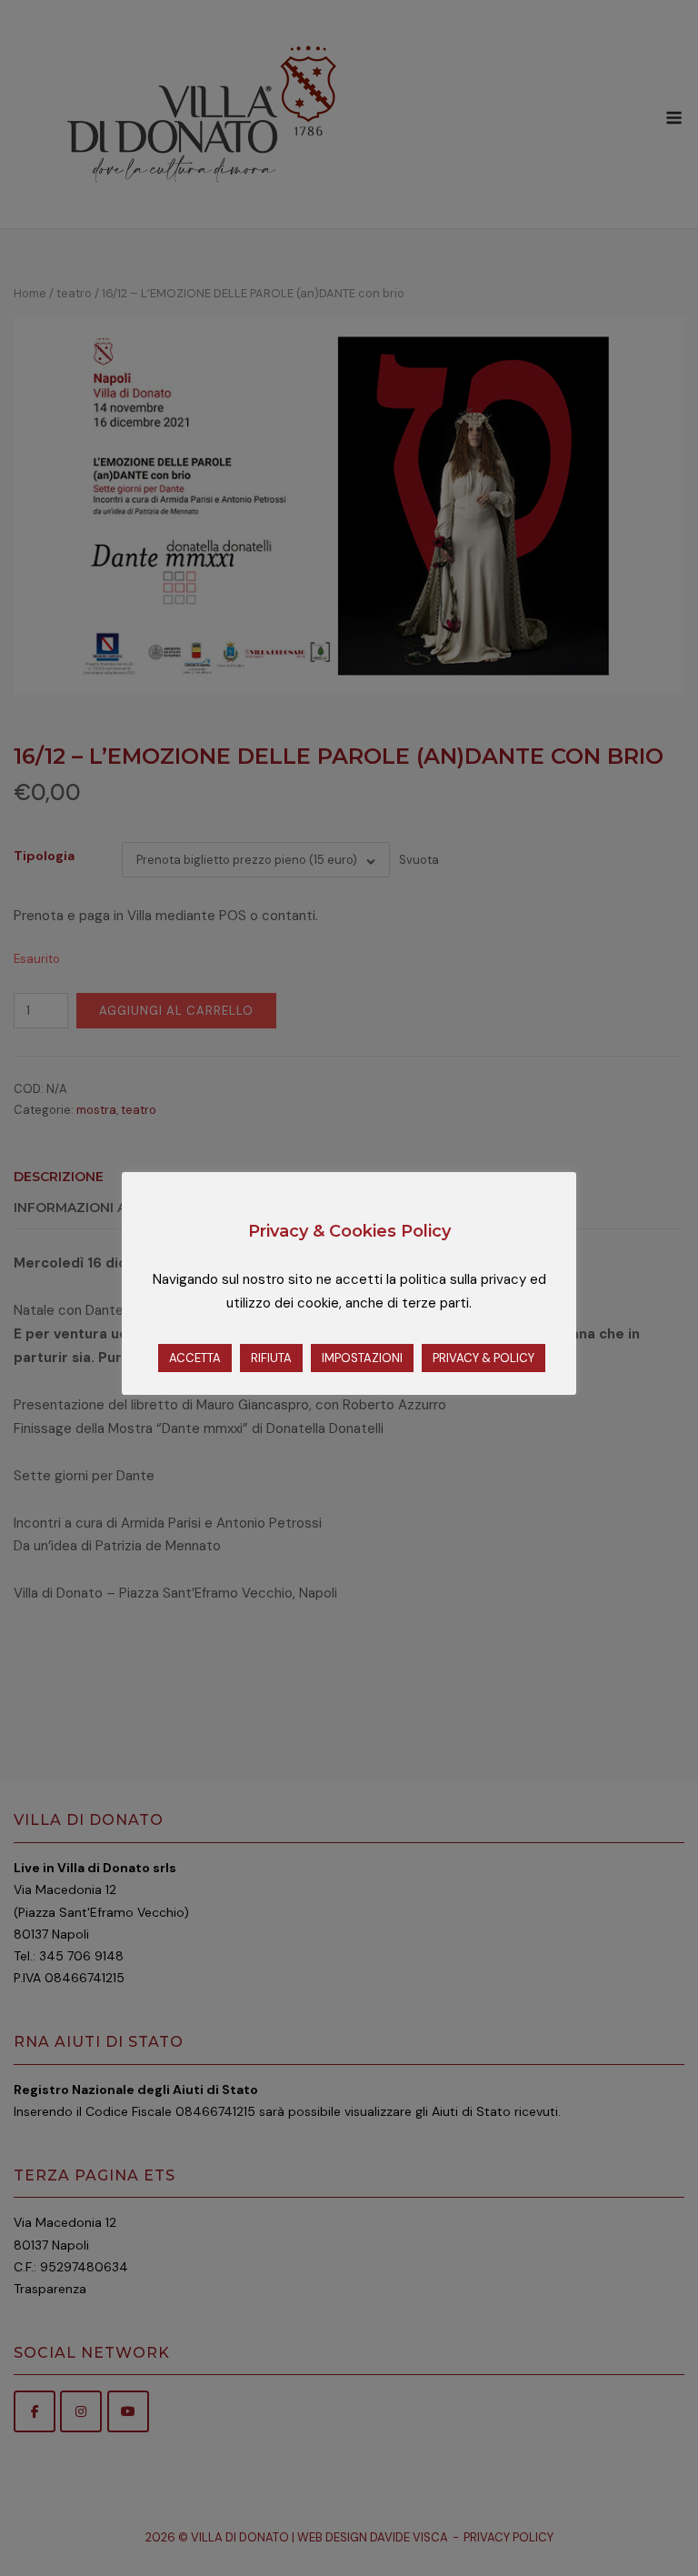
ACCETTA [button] (195, 1358)
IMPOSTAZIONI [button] (362, 1358)
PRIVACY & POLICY (484, 1358)
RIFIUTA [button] (271, 1358)
